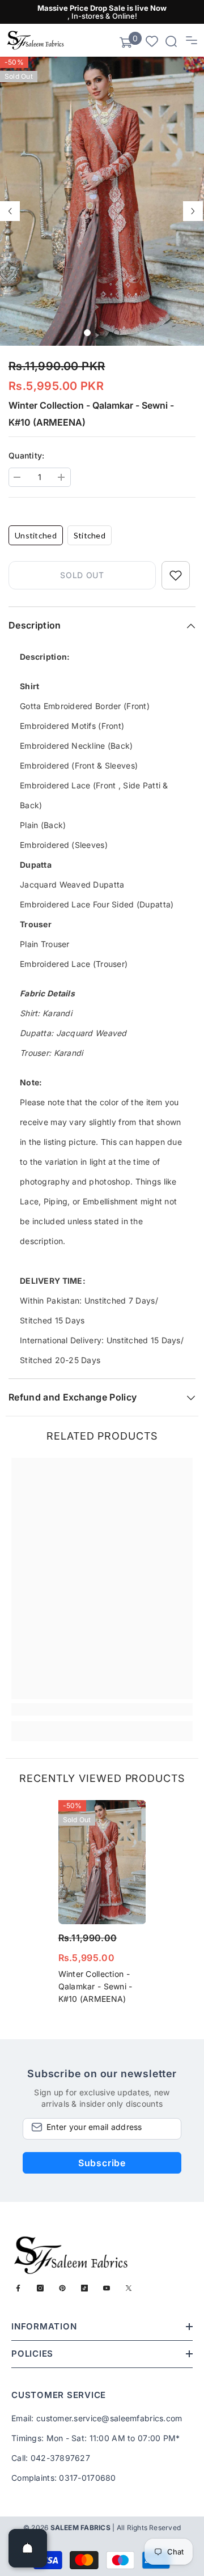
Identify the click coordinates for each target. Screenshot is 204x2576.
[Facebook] (18, 2288)
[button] (10, 211)
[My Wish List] (152, 41)
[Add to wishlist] (176, 575)
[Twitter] (129, 2288)
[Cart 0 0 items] (126, 43)
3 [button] (117, 333)
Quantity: (27, 455)
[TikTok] (84, 2288)
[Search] (171, 41)
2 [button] (102, 333)
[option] (102, 201)
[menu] (192, 40)
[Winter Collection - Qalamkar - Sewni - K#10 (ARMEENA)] (102, 1862)
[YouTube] (107, 2288)
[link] (102, 1709)
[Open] (28, 2548)
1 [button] (87, 333)
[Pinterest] (62, 2288)
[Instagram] (40, 2288)
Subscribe (102, 2163)
